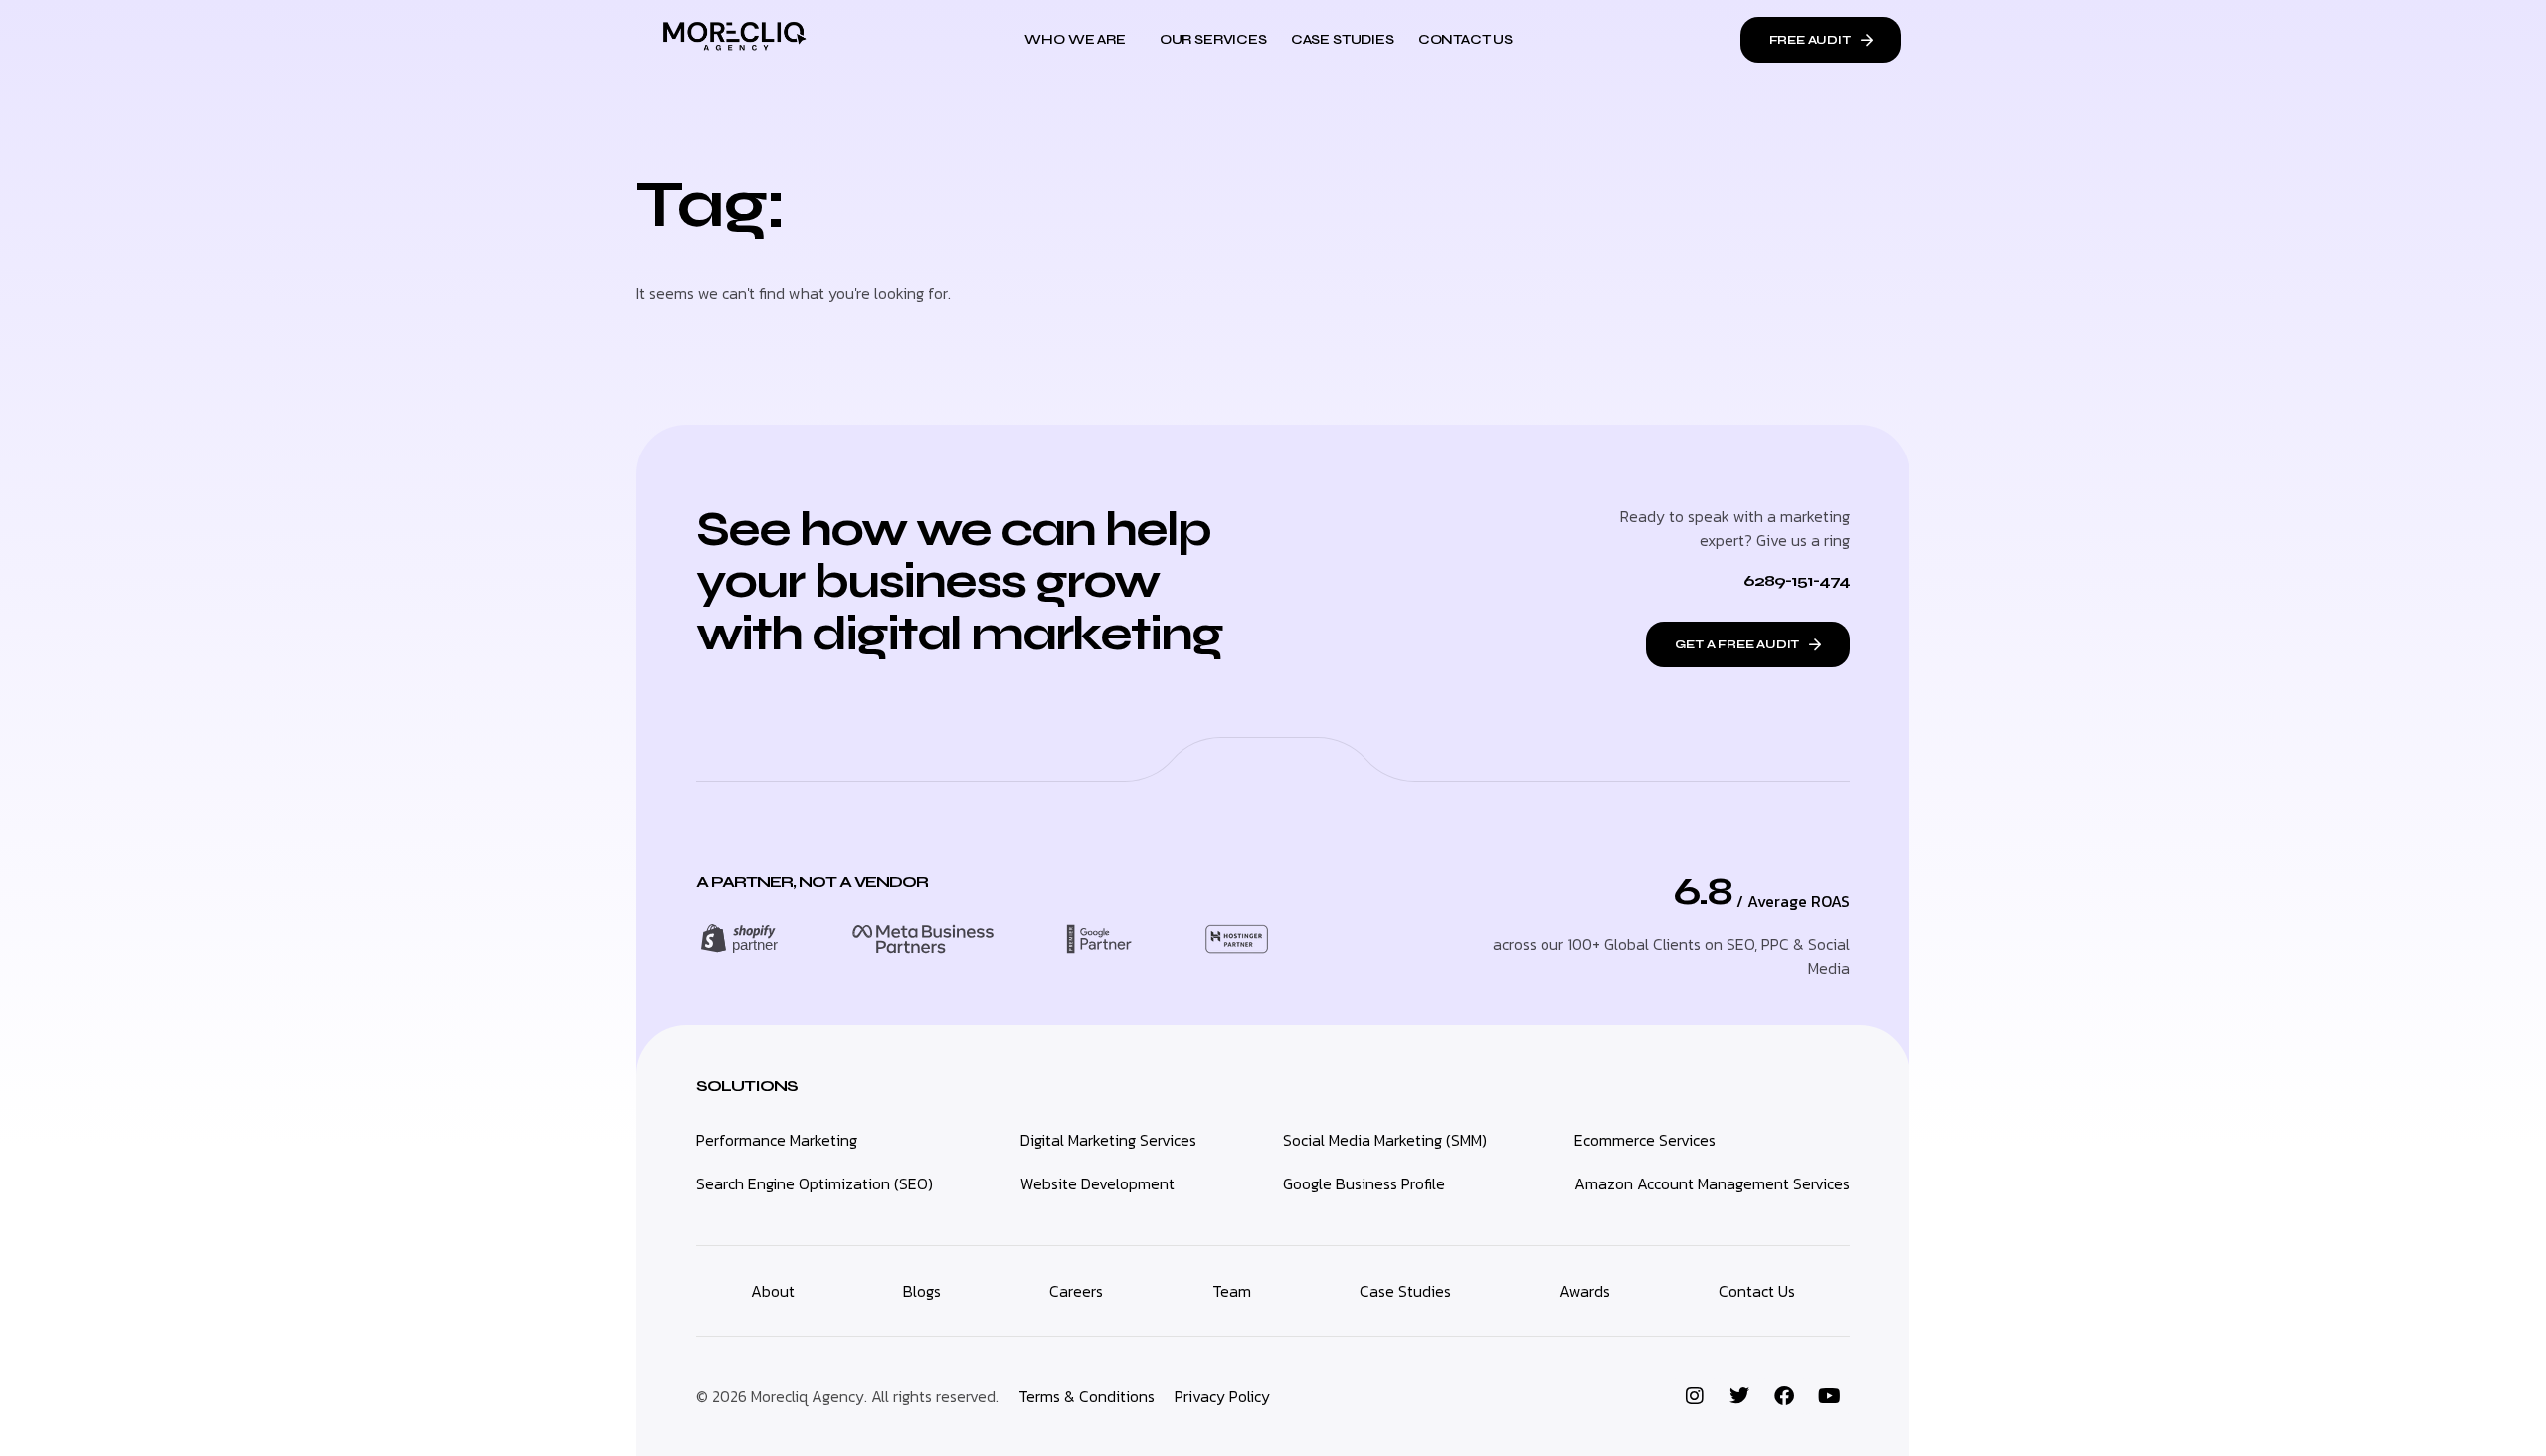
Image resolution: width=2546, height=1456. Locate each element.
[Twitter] (1739, 1396)
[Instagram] (1695, 1396)
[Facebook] (1784, 1396)
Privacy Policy (1222, 1396)
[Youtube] (1829, 1396)
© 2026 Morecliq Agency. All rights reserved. (847, 1396)
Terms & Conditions (1087, 1396)
